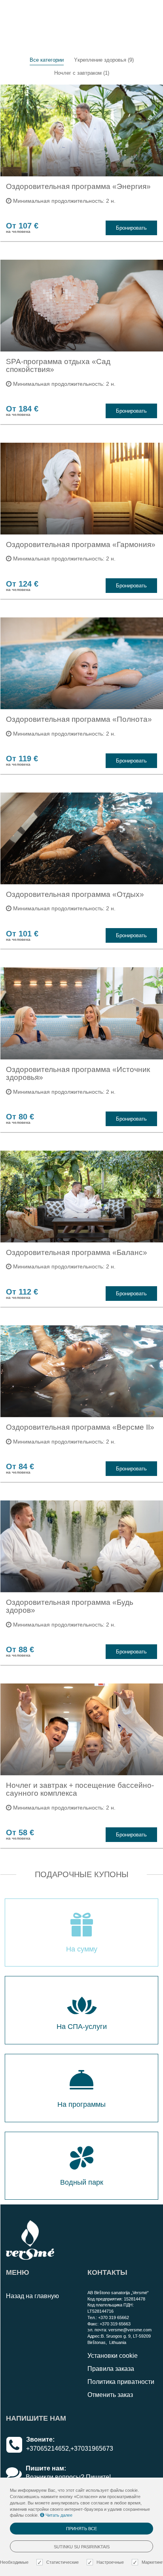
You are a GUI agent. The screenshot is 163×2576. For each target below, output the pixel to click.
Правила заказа (111, 2369)
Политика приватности (121, 2382)
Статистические (63, 2562)
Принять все (81, 2529)
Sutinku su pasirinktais (82, 2547)
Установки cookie (113, 2356)
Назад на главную (32, 2296)
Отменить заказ (110, 2395)
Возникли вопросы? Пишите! (68, 2477)
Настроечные (110, 2562)
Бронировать (131, 228)
